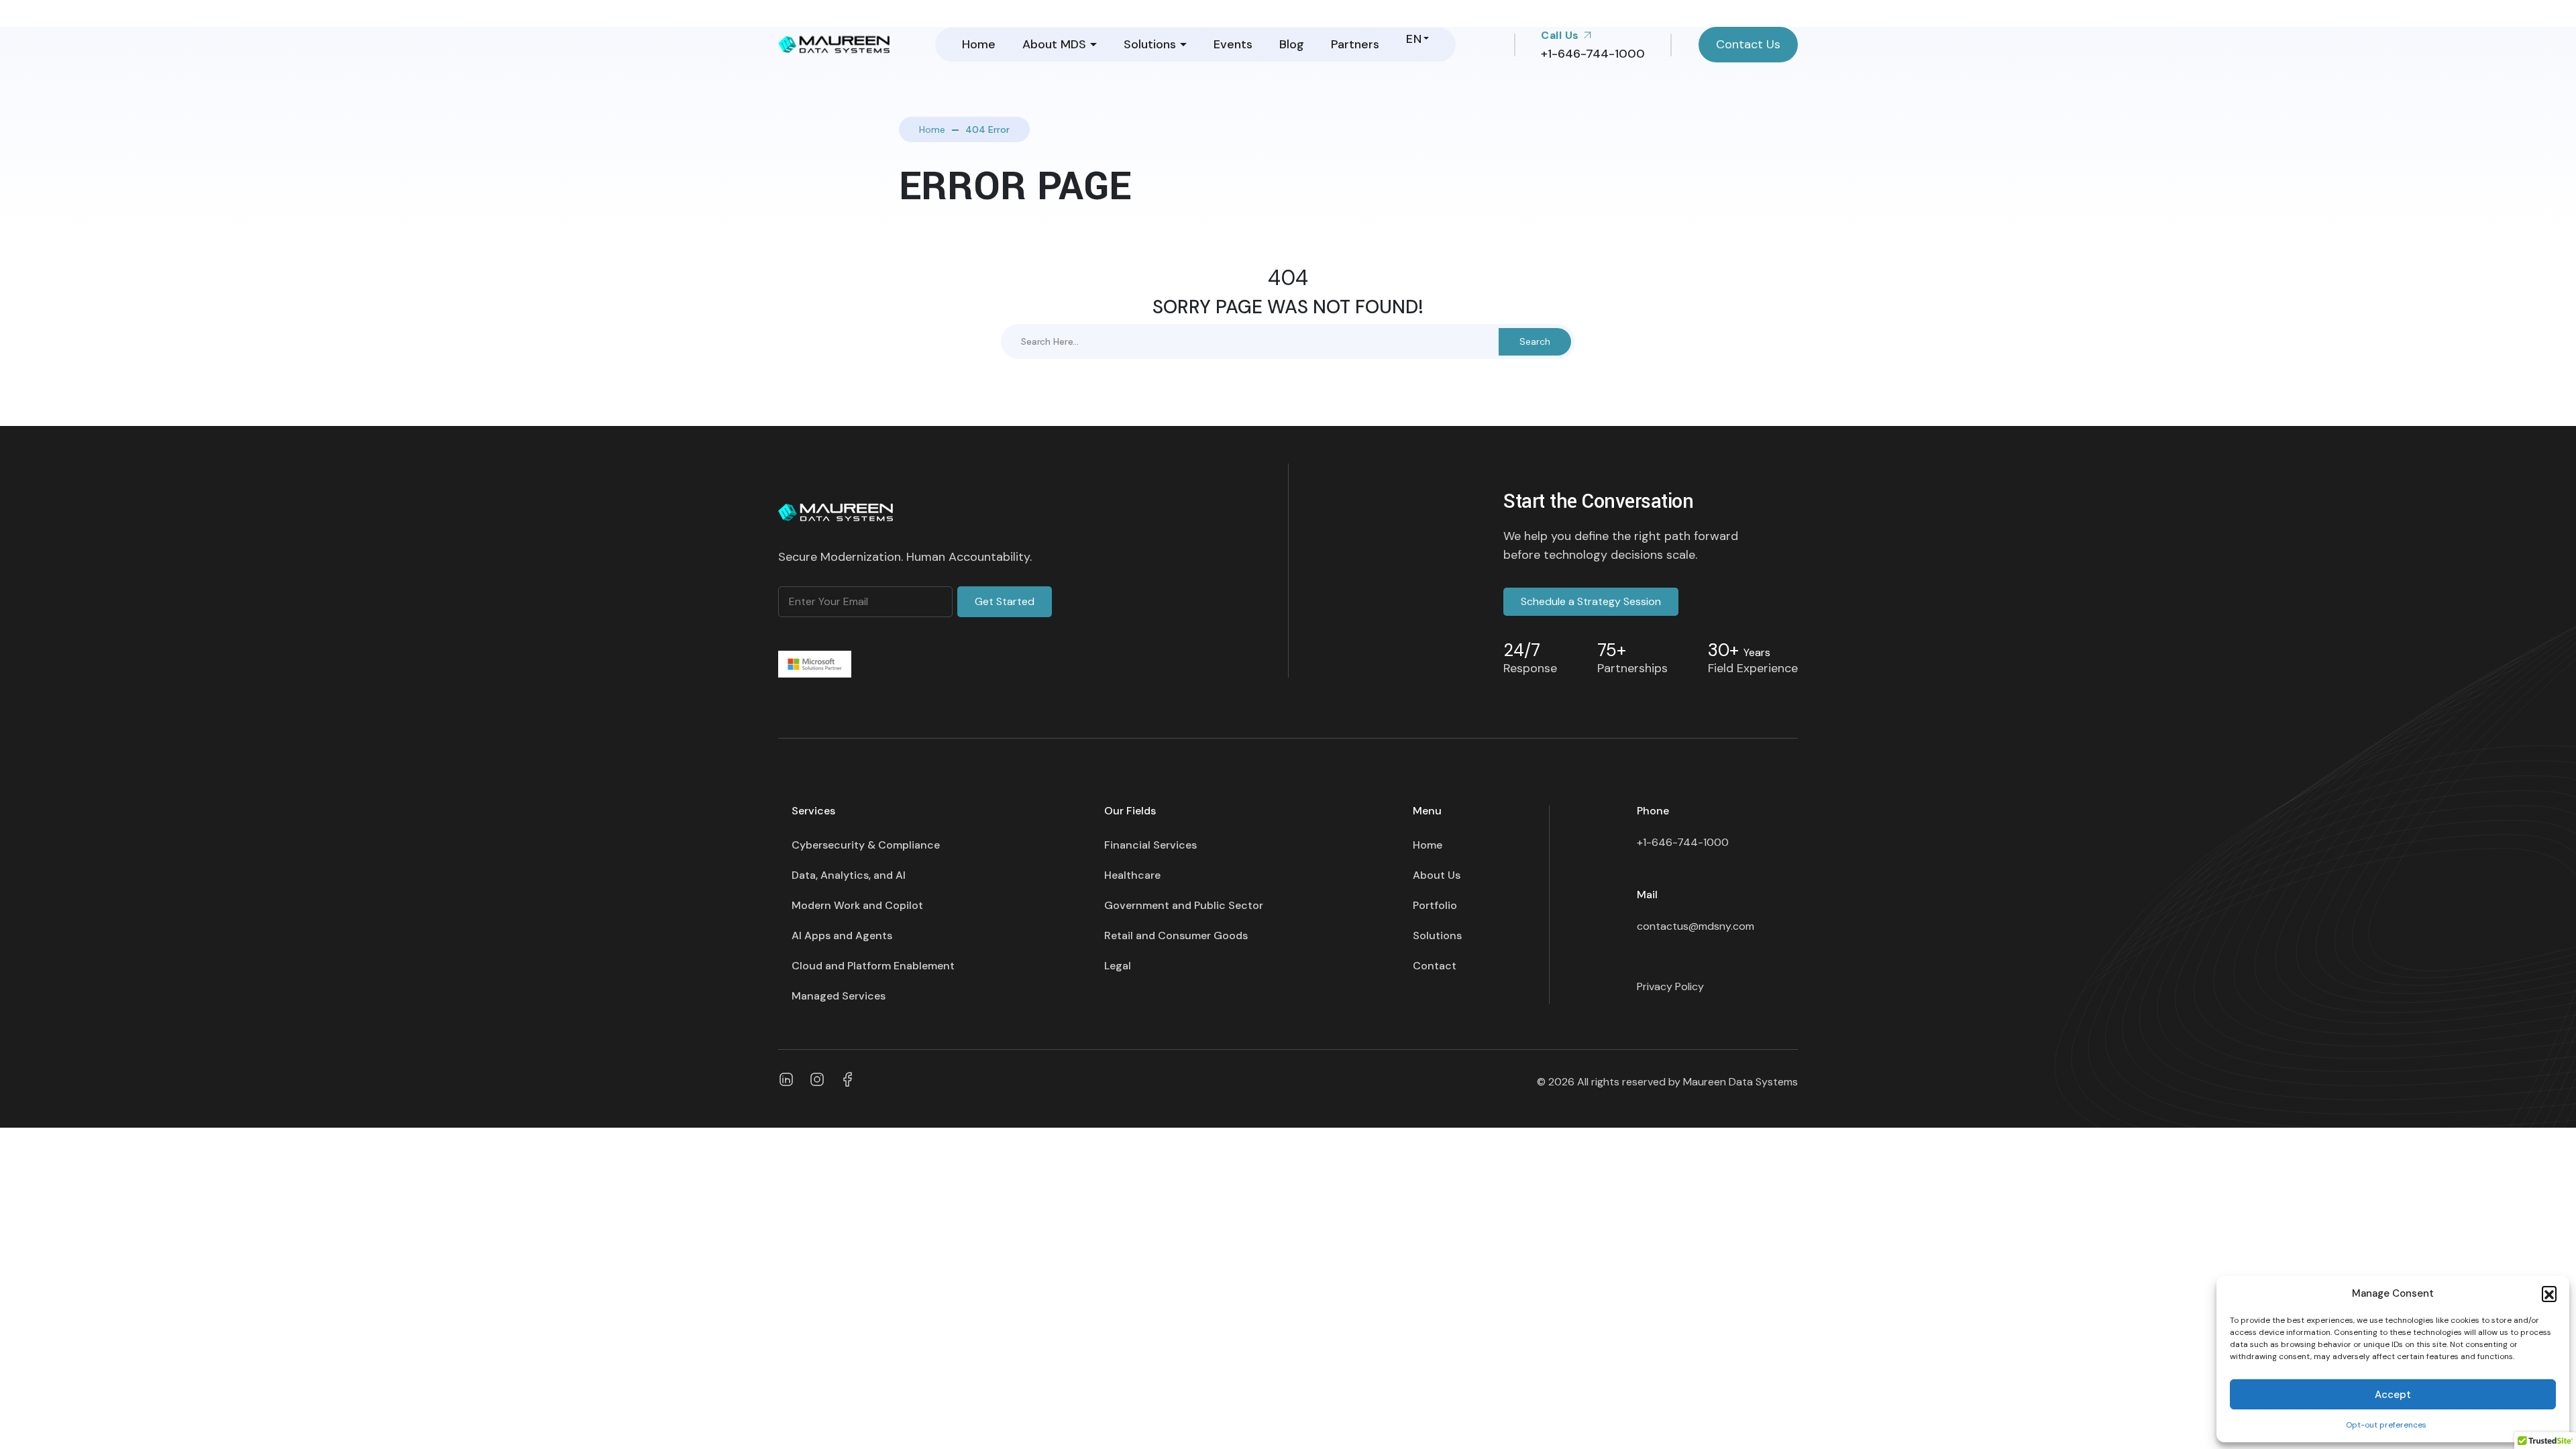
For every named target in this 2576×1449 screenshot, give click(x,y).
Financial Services (1150, 845)
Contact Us (1748, 44)
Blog (1292, 44)
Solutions (1150, 44)
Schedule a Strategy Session (1591, 601)
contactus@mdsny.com (1696, 926)
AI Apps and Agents (842, 935)
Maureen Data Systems (1740, 1082)
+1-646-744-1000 (1683, 842)
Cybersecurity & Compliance (866, 845)
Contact (1435, 966)
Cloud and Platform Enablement (873, 966)
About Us (1437, 875)
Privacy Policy (1670, 986)
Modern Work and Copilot (857, 905)
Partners (1355, 44)
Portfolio (1435, 905)
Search (1535, 341)
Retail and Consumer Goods (1176, 935)
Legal (1118, 966)
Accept (2393, 1395)
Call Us (1561, 35)
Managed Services (839, 996)
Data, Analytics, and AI (849, 875)
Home (979, 44)
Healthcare (1132, 875)
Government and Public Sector (1184, 905)
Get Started (1005, 601)
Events (1233, 44)
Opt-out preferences (2386, 1425)
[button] (2549, 1293)
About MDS (1054, 44)
